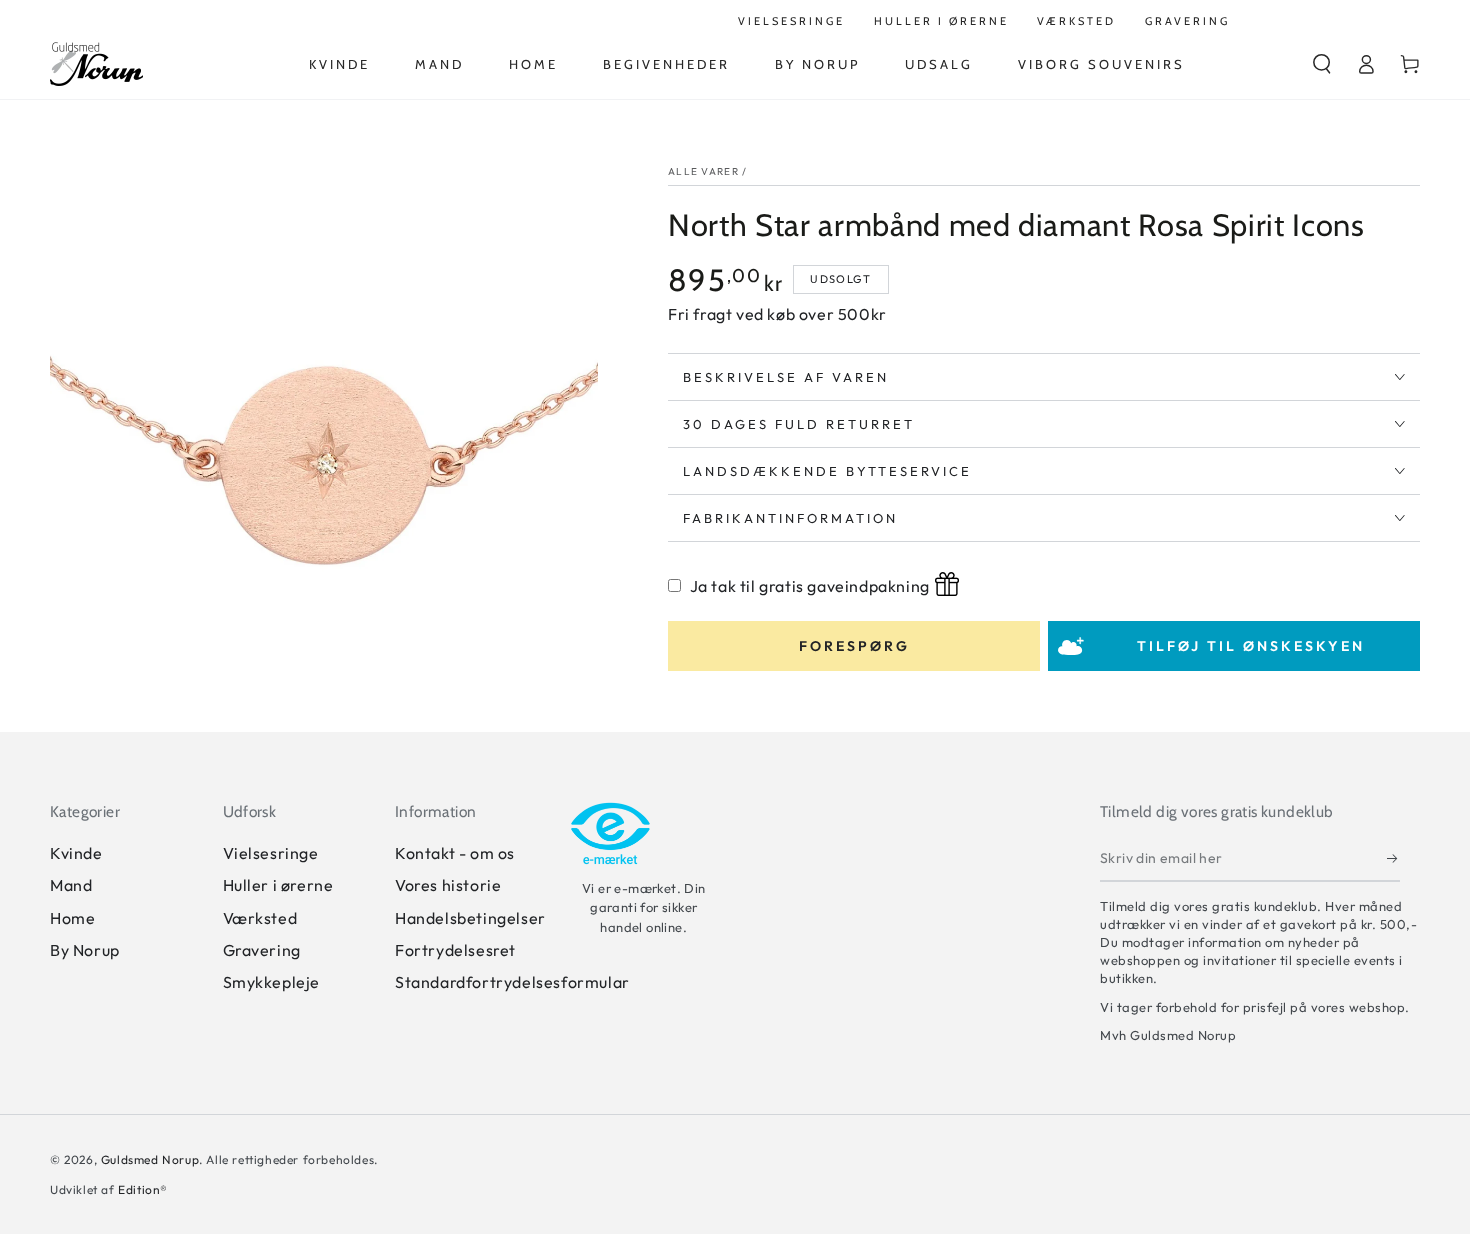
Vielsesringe (271, 853)
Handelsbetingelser (470, 918)
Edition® (143, 1189)
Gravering (262, 950)
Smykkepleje (272, 982)
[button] (1322, 64)
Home (72, 918)
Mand (71, 885)
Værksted (260, 918)
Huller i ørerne (278, 885)
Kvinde (76, 853)
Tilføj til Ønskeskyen (1251, 646)
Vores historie (448, 885)
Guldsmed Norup (150, 1159)
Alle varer (703, 171)
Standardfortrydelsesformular (512, 982)
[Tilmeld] (1393, 859)
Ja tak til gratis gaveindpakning (810, 586)
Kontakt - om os (455, 853)
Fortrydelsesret (455, 950)
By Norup (85, 950)
